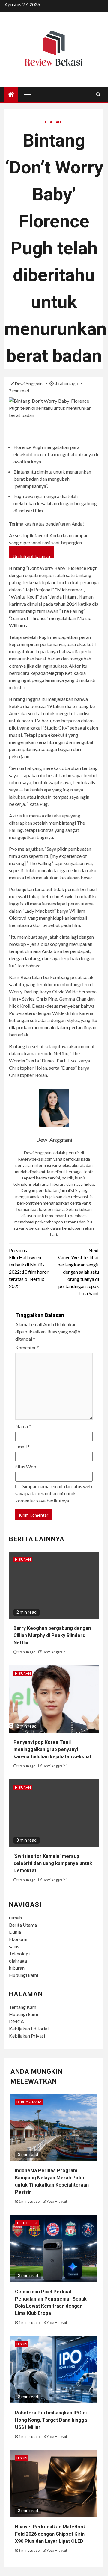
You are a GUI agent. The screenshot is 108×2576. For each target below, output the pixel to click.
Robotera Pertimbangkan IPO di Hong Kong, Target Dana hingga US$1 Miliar (51, 2420)
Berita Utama (23, 1925)
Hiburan (53, 122)
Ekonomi (18, 1939)
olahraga (18, 1961)
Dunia (15, 1932)
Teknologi (19, 1953)
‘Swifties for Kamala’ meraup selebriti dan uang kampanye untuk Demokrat (53, 1863)
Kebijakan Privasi (27, 2036)
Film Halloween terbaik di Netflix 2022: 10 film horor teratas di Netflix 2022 (29, 1268)
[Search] (98, 94)
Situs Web (26, 1466)
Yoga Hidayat (57, 2201)
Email (22, 1446)
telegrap (55, 673)
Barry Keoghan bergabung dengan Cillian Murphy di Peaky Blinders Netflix (52, 1635)
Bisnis (22, 2344)
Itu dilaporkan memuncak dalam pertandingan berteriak (53, 1027)
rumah (15, 1917)
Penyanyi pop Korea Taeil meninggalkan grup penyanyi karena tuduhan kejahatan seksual (52, 1749)
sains (14, 1946)
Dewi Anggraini (30, 384)
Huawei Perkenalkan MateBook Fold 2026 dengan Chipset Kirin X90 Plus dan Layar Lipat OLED (51, 2534)
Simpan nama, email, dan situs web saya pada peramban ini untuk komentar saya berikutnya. (54, 1493)
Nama (23, 1426)
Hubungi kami (24, 1975)
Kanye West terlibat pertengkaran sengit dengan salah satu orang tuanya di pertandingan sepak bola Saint (78, 1272)
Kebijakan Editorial (29, 2028)
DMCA (16, 2021)
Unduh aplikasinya (31, 555)
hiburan (17, 1968)
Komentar (27, 1347)
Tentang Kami (23, 2007)
